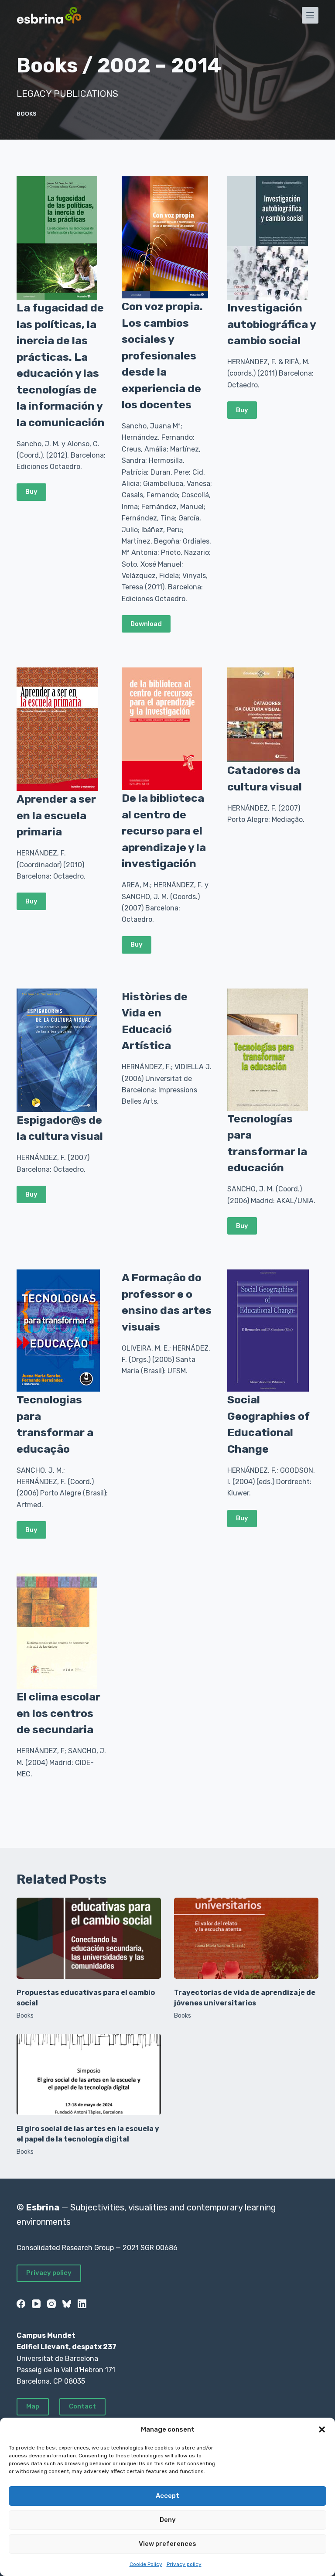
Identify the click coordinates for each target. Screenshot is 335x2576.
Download (146, 624)
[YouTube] (36, 2304)
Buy (31, 492)
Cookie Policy (146, 2564)
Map (33, 2406)
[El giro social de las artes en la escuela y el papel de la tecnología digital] (89, 2074)
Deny (168, 2520)
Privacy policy (184, 2564)
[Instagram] (51, 2304)
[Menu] (310, 15)
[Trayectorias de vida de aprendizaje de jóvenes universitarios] (246, 1938)
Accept (167, 2496)
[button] (322, 2429)
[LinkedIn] (82, 2304)
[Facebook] (21, 2304)
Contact (82, 2406)
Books (27, 114)
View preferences (167, 2544)
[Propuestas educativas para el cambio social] (89, 1938)
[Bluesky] (67, 2304)
